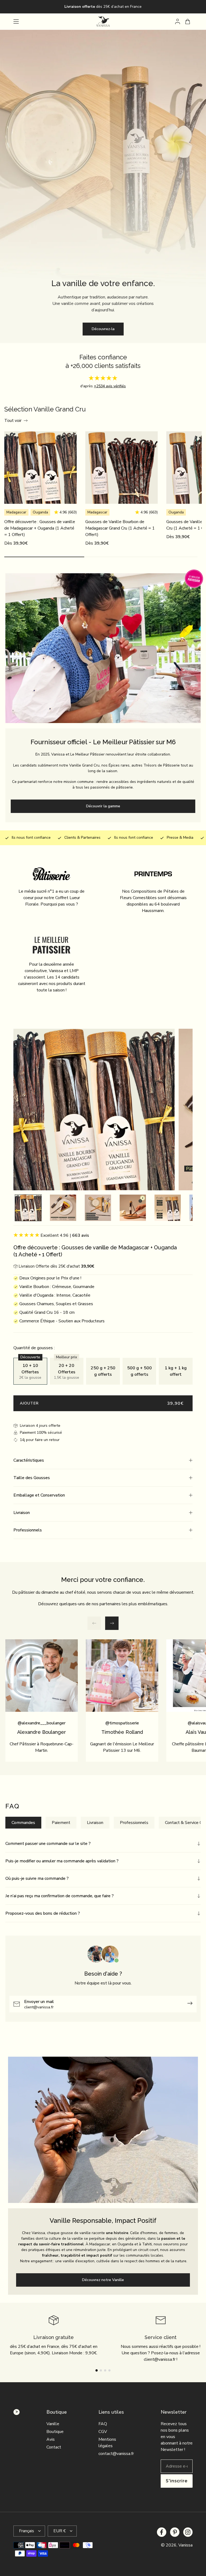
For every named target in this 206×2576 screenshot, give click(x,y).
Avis (51, 2439)
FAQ (103, 2424)
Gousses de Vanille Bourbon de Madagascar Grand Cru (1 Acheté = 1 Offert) (120, 528)
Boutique (55, 2432)
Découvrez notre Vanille (103, 2280)
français (27, 2531)
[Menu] (16, 21)
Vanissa (185, 2545)
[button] (103, 1460)
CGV (103, 2432)
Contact (54, 2447)
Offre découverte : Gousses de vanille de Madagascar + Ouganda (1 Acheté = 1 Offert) (40, 528)
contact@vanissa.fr (116, 2454)
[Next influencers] (112, 1623)
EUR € (60, 2531)
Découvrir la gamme (103, 806)
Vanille (53, 2424)
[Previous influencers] (94, 1623)
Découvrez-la (103, 329)
